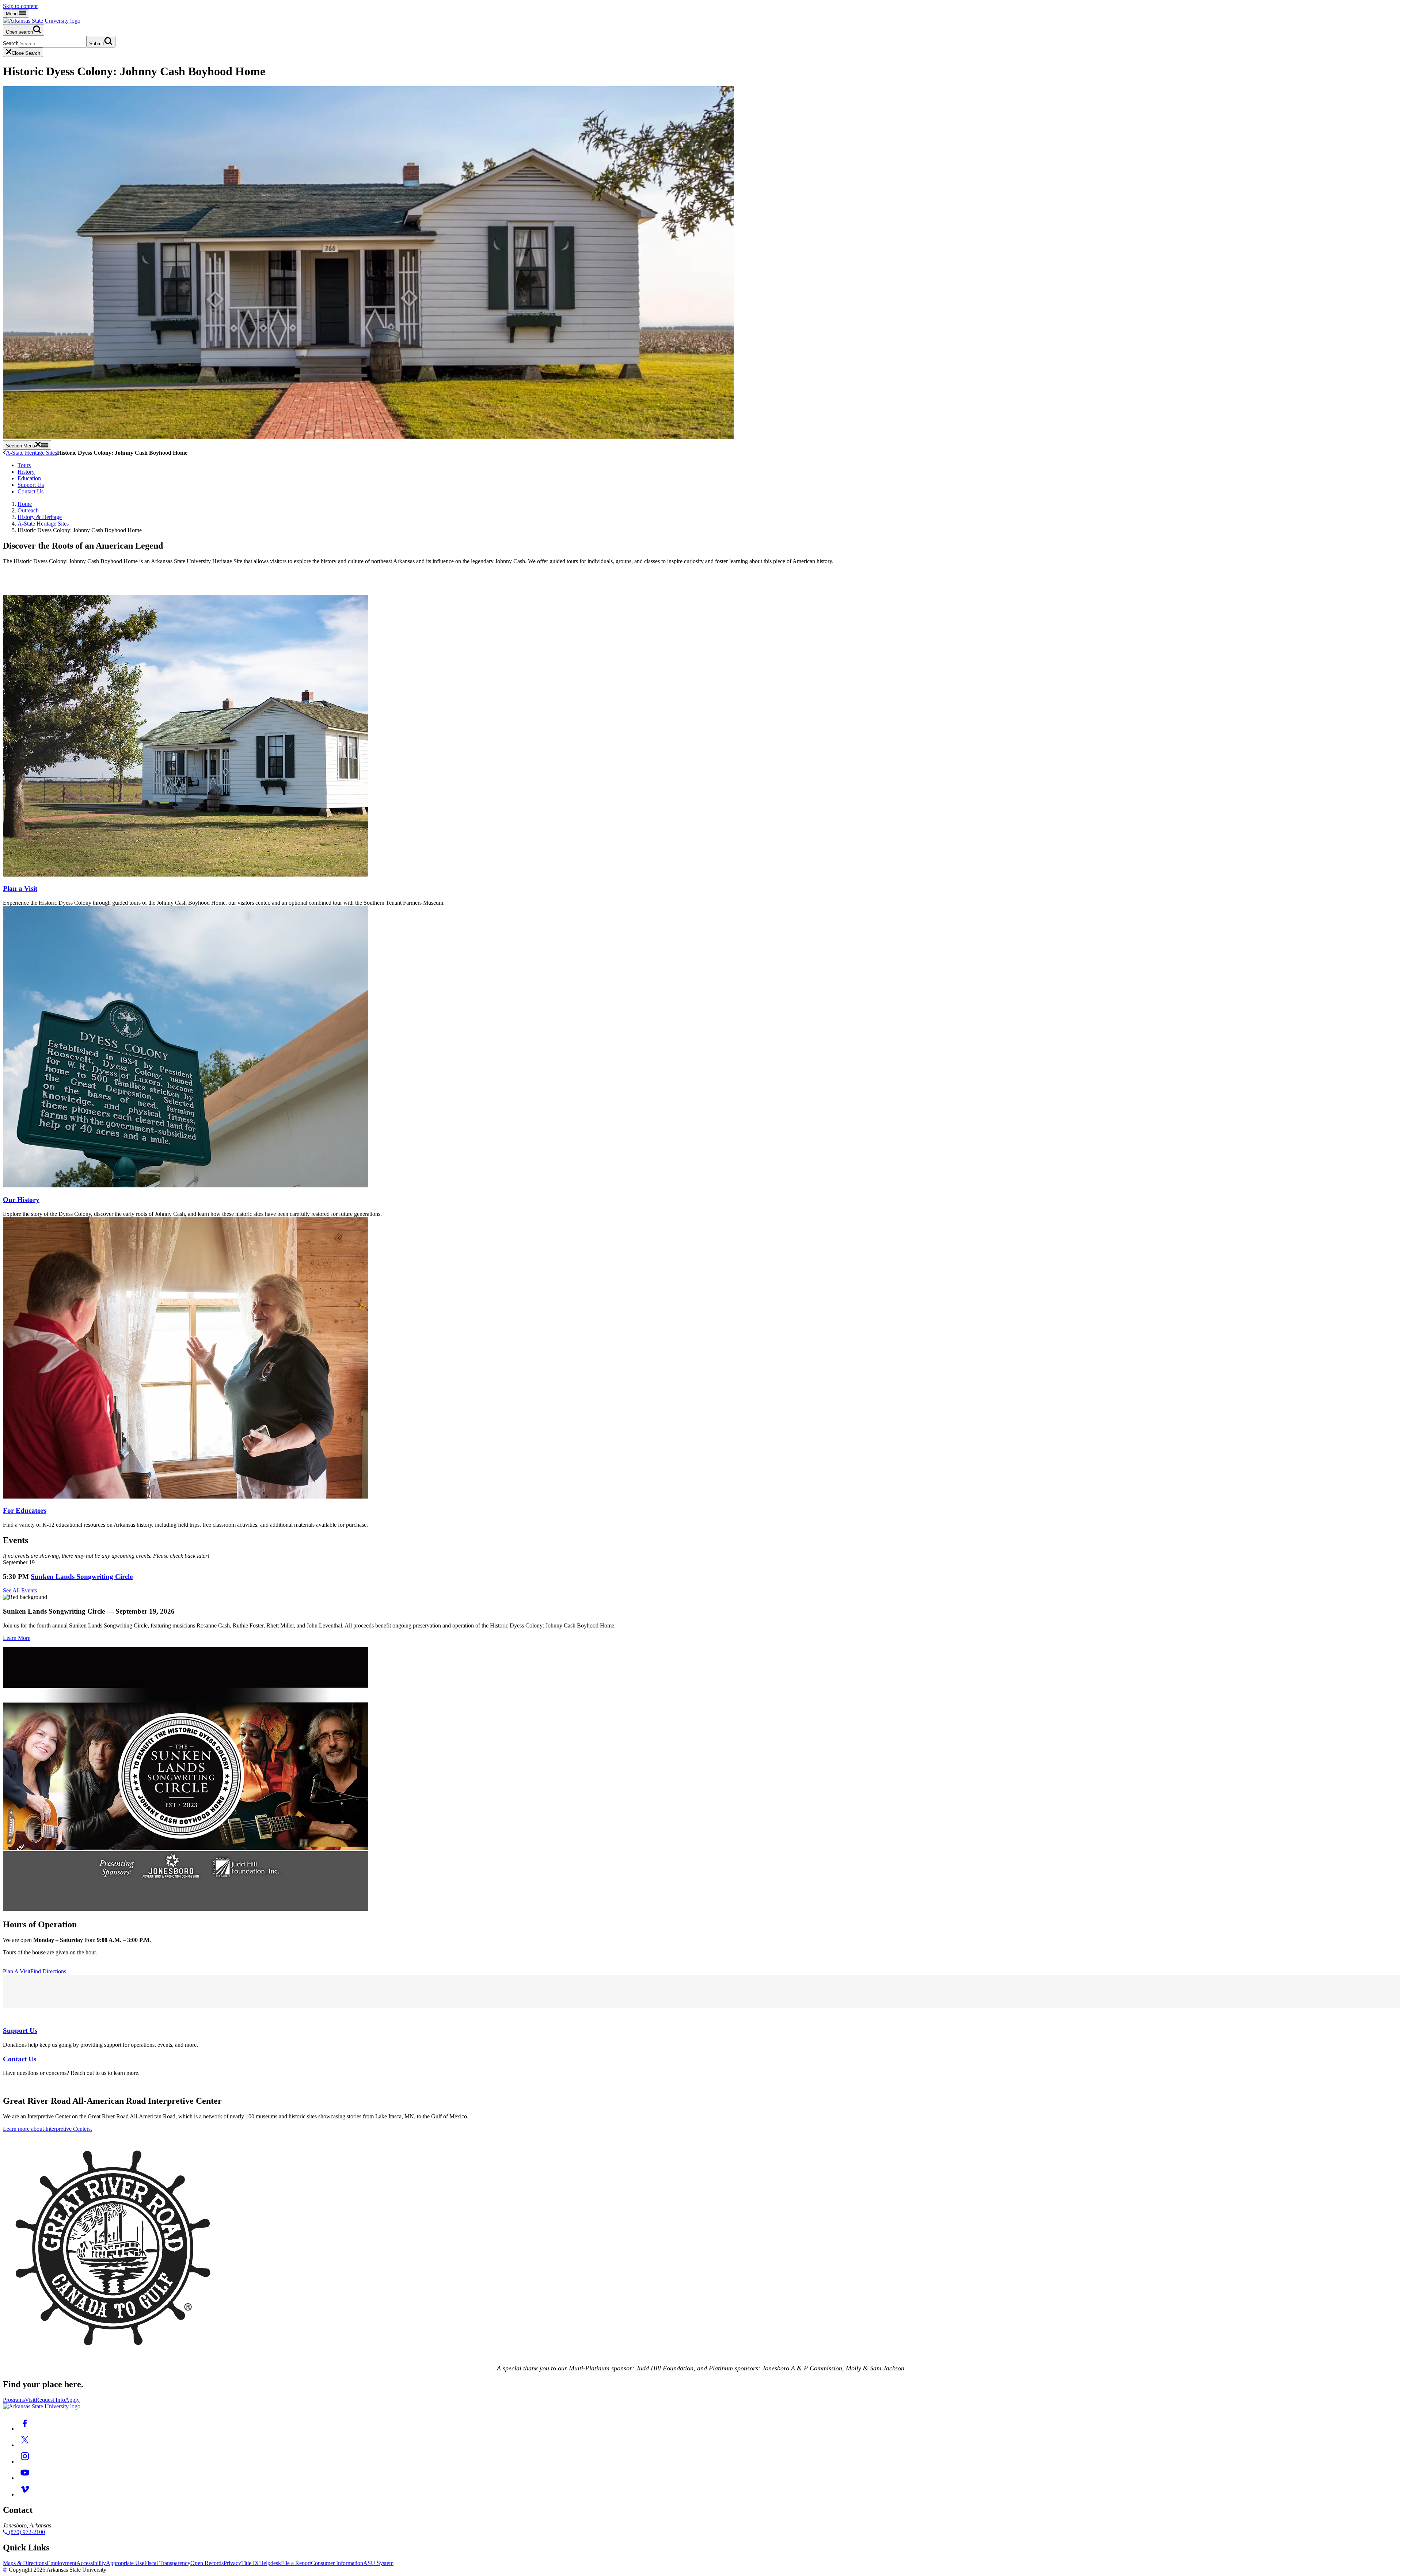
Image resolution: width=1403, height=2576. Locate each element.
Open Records (207, 2563)
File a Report (296, 2563)
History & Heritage (40, 517)
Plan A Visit (17, 1971)
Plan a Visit (20, 888)
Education (29, 478)
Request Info (50, 2400)
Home (25, 504)
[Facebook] (25, 2429)
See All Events (20, 1590)
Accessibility (91, 2563)
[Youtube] (25, 2478)
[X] (25, 2445)
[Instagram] (25, 2461)
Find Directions (48, 1971)
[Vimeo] (25, 2494)
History (26, 472)
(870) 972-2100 (26, 2532)
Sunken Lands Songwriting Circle (82, 1577)
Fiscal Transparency (167, 2563)
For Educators (25, 1510)
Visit (30, 2400)
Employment (62, 2563)
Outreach (28, 510)
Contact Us (31, 491)
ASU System (378, 2563)
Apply (72, 2400)
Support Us (31, 485)
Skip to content (20, 6)
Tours (24, 465)
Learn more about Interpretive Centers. (47, 2129)
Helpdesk (270, 2563)
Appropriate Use (125, 2563)
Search (11, 43)
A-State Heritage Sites (31, 453)
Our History (21, 1200)
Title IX (250, 2563)
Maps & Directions (25, 2563)
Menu (12, 14)
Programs (14, 2400)
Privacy (232, 2563)
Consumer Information (337, 2563)
